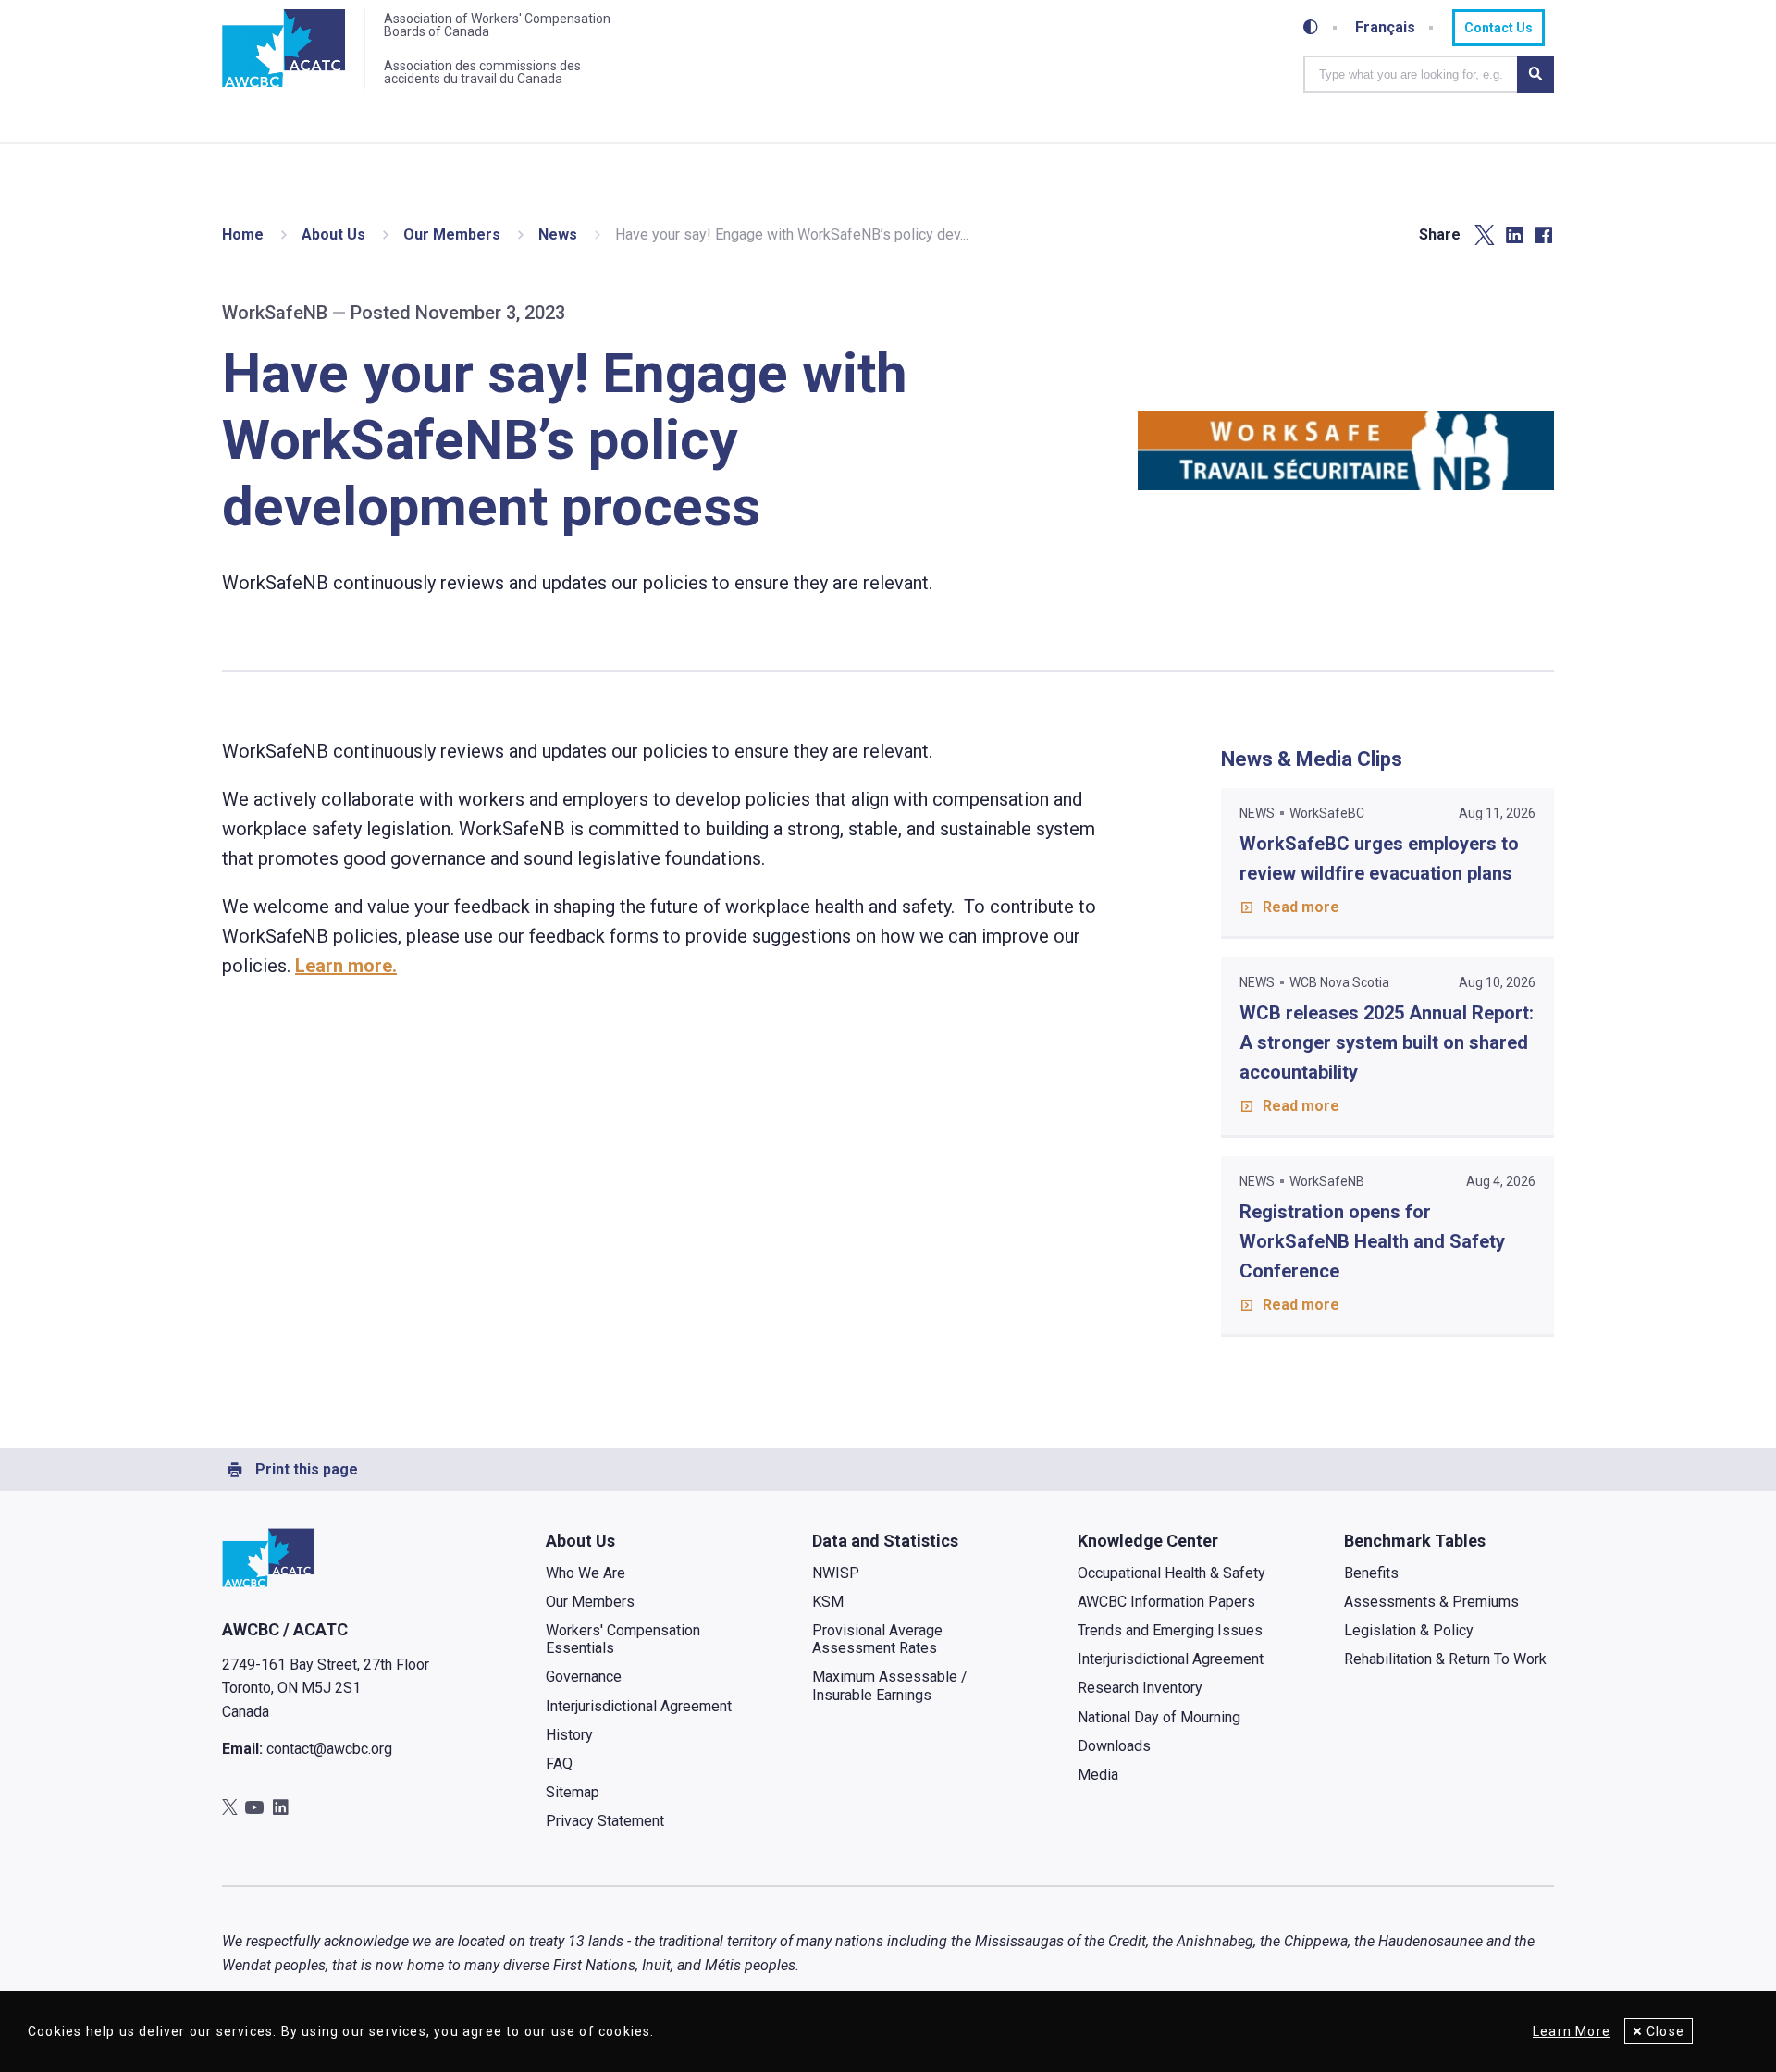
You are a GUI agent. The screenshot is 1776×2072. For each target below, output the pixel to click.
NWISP (836, 1573)
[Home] (284, 49)
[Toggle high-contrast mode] (1311, 28)
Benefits (1371, 1573)
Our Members (452, 234)
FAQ (559, 1764)
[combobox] (1410, 74)
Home (243, 234)
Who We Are (586, 1573)
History (569, 1735)
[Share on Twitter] (1485, 235)
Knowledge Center (1148, 1541)
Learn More (1572, 2031)
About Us (333, 234)
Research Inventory (1140, 1688)
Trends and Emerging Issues (1170, 1630)
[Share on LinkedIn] (1514, 235)
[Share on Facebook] (1544, 235)
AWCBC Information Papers (1166, 1602)
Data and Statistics (885, 1541)
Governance (584, 1677)
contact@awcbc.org (329, 1749)
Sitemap (573, 1792)
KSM (828, 1602)
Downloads (1114, 1746)
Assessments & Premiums (1431, 1602)
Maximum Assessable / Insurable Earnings (890, 1685)
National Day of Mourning (1159, 1717)
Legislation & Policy (1409, 1630)
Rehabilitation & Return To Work (1445, 1659)
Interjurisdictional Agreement (639, 1706)
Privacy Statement (605, 1821)
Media (1098, 1775)
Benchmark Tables (1415, 1541)
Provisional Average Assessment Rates (877, 1639)
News (558, 234)
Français (1385, 28)
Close (1665, 2031)
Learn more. (346, 966)
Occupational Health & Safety (1172, 1573)
